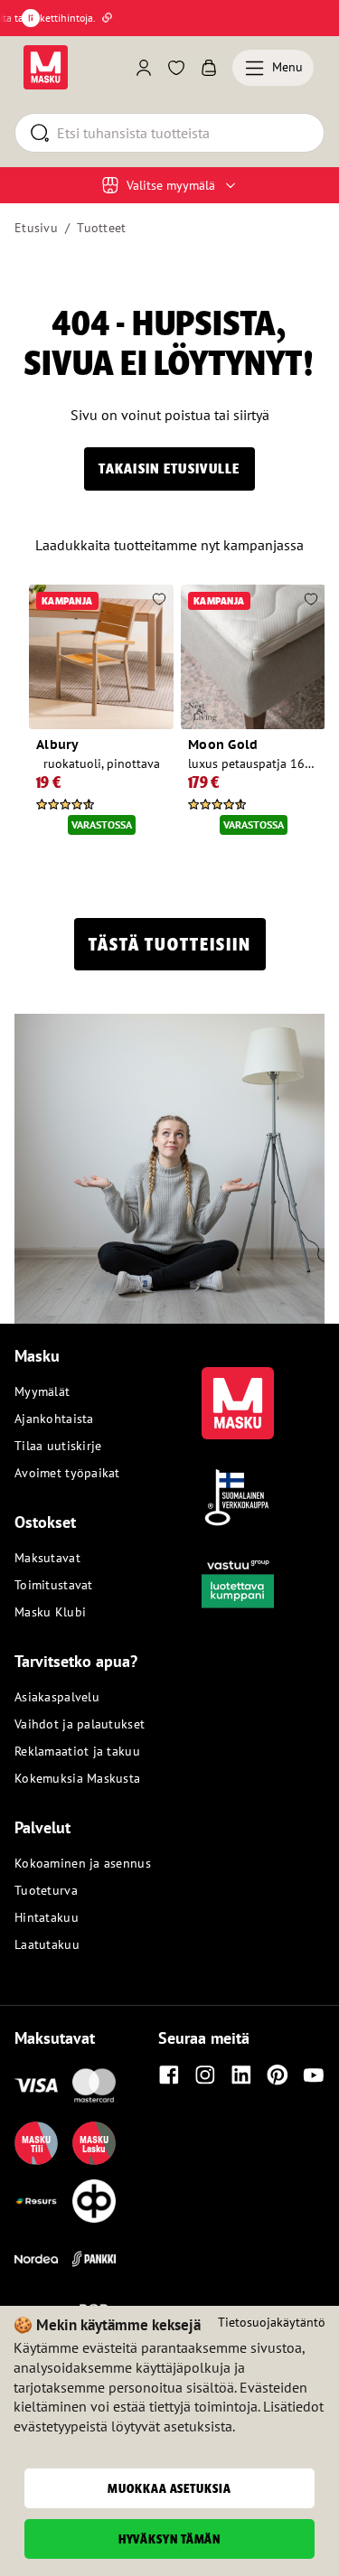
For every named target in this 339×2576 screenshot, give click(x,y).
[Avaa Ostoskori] (209, 68)
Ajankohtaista (54, 1419)
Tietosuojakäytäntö (272, 2322)
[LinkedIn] (241, 2075)
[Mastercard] (94, 2085)
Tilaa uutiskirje (58, 1446)
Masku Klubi (50, 1612)
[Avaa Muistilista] (176, 68)
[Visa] (36, 2085)
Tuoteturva (46, 1890)
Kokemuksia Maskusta (77, 1778)
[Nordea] (36, 2259)
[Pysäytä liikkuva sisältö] (31, 18)
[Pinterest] (278, 2075)
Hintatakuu (47, 1917)
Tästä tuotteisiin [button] (170, 944)
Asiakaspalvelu (57, 1697)
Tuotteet (101, 228)
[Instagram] (205, 2075)
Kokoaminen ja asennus (83, 1863)
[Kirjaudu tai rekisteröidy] (144, 68)
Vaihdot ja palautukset (80, 1724)
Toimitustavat (54, 1585)
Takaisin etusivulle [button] (169, 468)
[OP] (94, 2201)
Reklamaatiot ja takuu (77, 1751)
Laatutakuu (47, 1944)
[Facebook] (169, 2075)
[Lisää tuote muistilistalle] (159, 601)
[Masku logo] (238, 1392)
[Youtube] (314, 2075)
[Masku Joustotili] (36, 2201)
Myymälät (42, 1391)
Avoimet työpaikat (67, 1473)
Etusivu (36, 228)
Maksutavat (47, 1558)
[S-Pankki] (94, 2259)
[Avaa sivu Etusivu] (46, 67)
